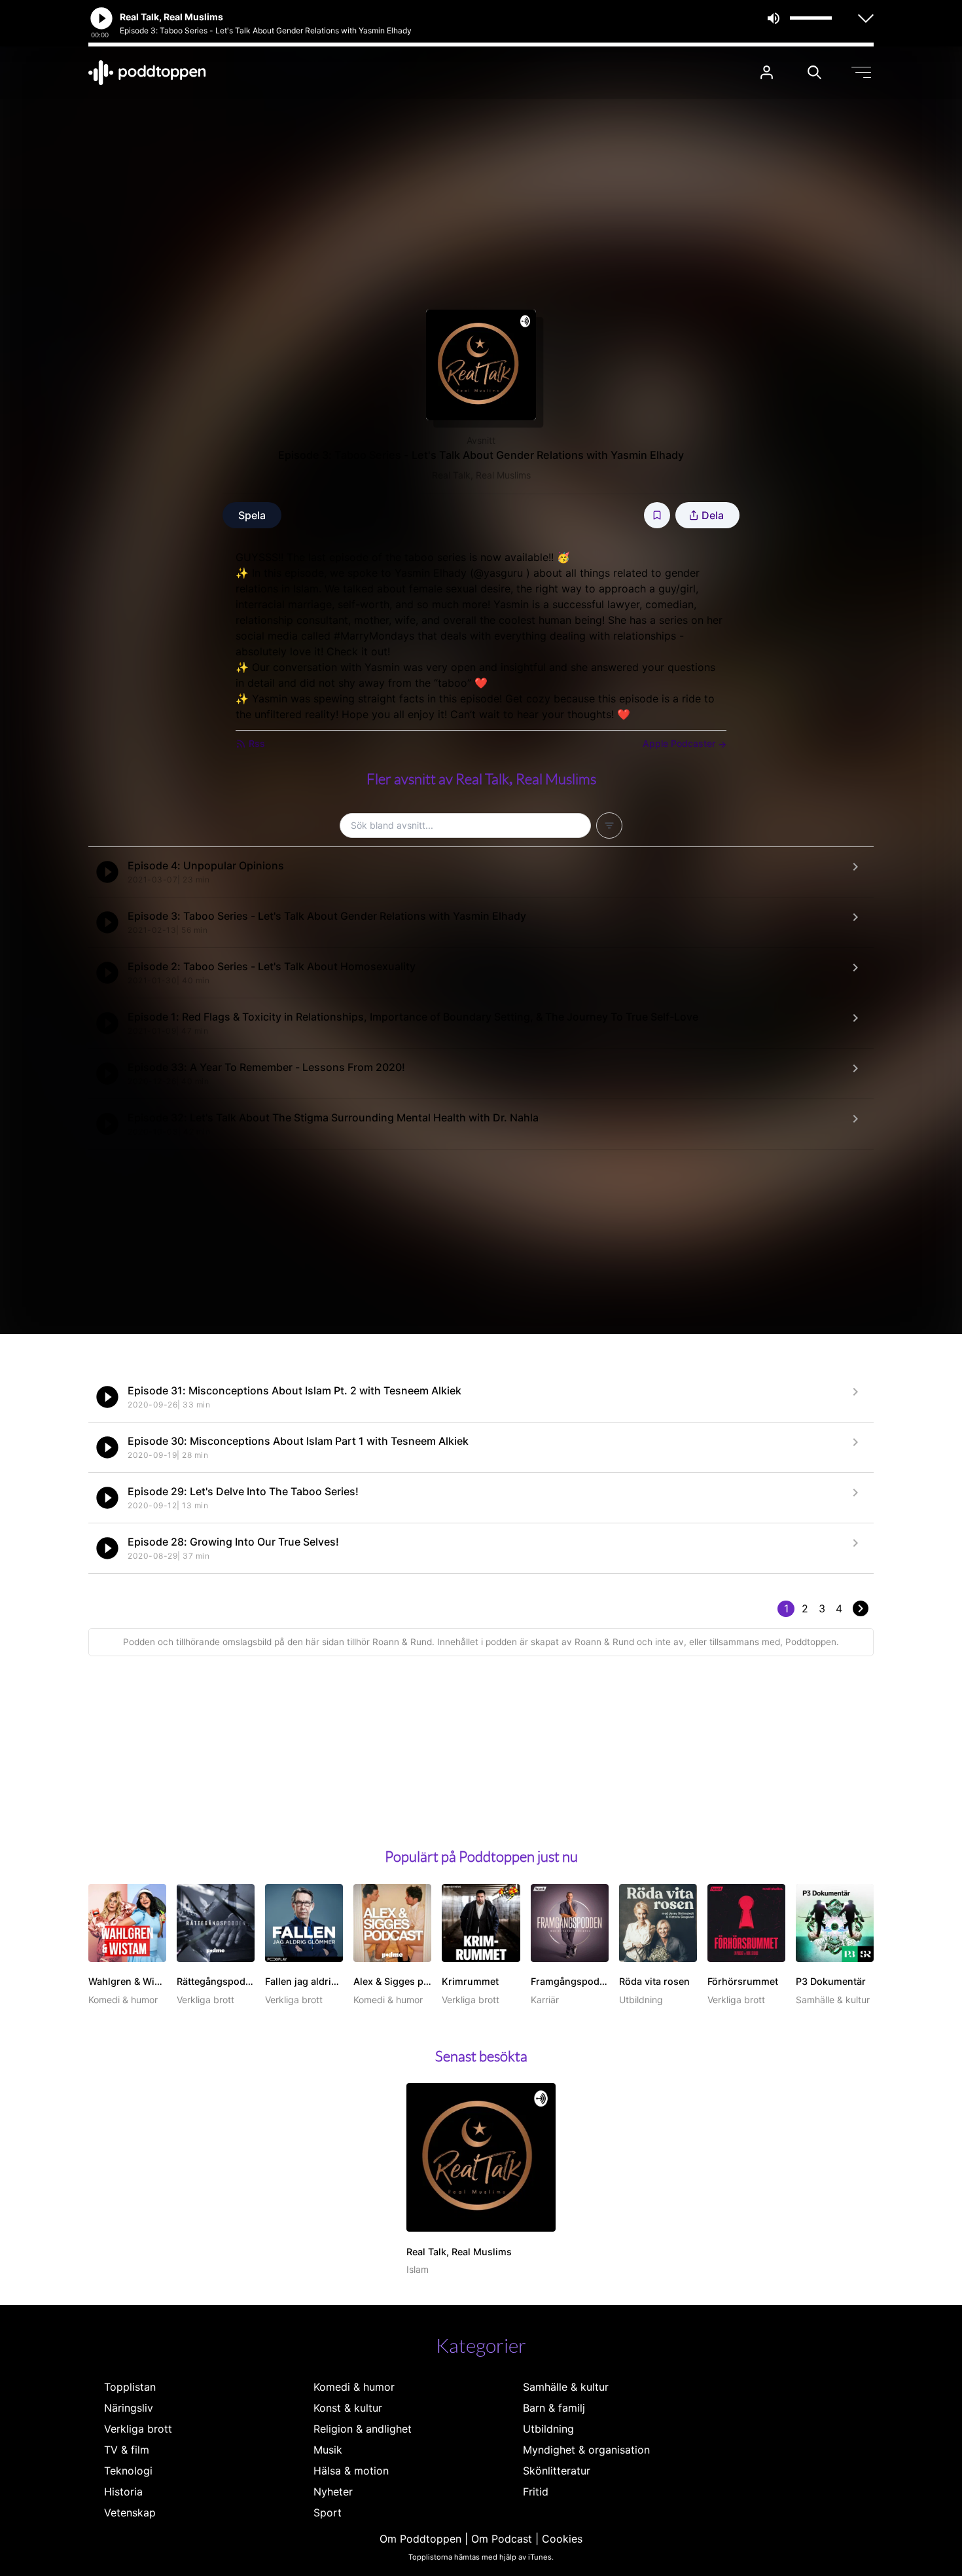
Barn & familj (554, 2408)
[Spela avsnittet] (107, 872)
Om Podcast (502, 2539)
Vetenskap (130, 2513)
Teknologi (128, 2471)
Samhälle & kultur (566, 2387)
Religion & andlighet (363, 2429)
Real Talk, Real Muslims (481, 475)
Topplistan (130, 2387)
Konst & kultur (348, 2408)
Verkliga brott (138, 2429)
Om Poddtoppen (420, 2539)
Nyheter (333, 2492)
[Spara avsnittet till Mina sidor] (657, 515)
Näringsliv (129, 2408)
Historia (123, 2492)
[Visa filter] (609, 825)
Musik (328, 2450)
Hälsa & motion (351, 2471)
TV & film (127, 2450)
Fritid (536, 2492)
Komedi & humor (354, 2387)
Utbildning (548, 2429)
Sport (328, 2513)
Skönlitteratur (557, 2471)
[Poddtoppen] (147, 73)
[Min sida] (767, 72)
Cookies (562, 2539)
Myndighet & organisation (586, 2450)
